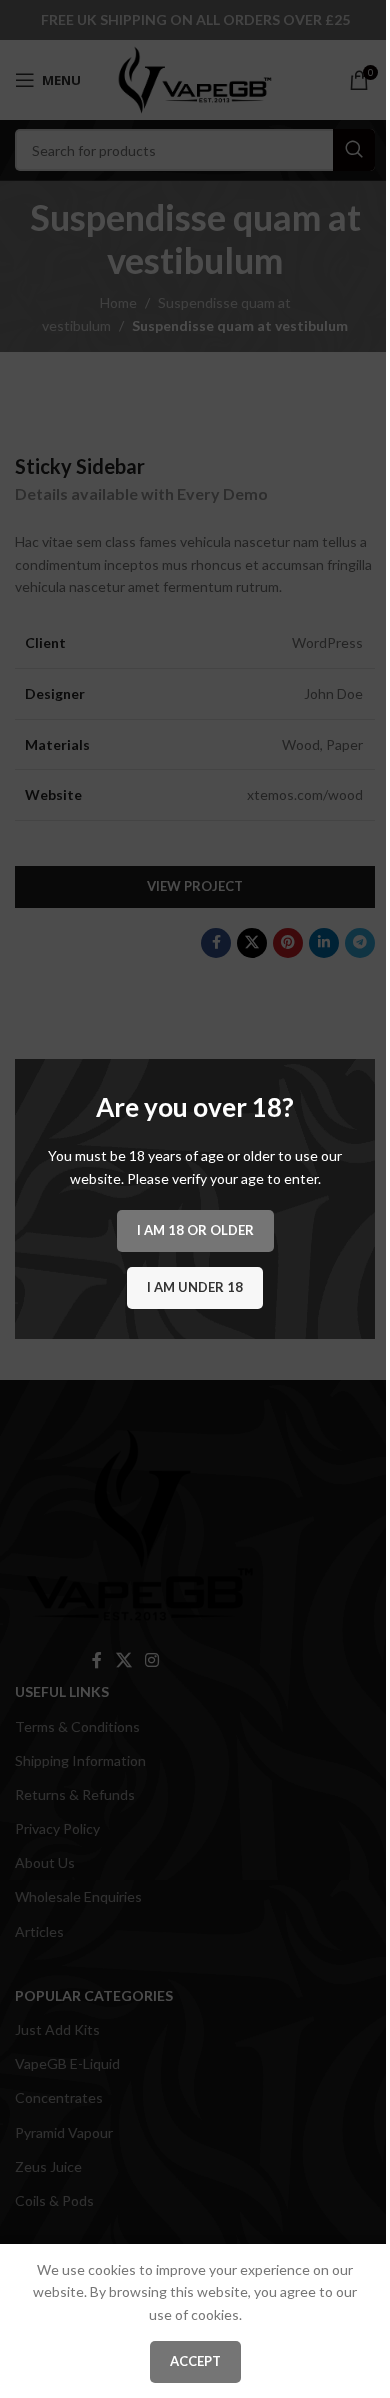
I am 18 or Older (195, 1230)
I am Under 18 (195, 1287)
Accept (195, 2361)
